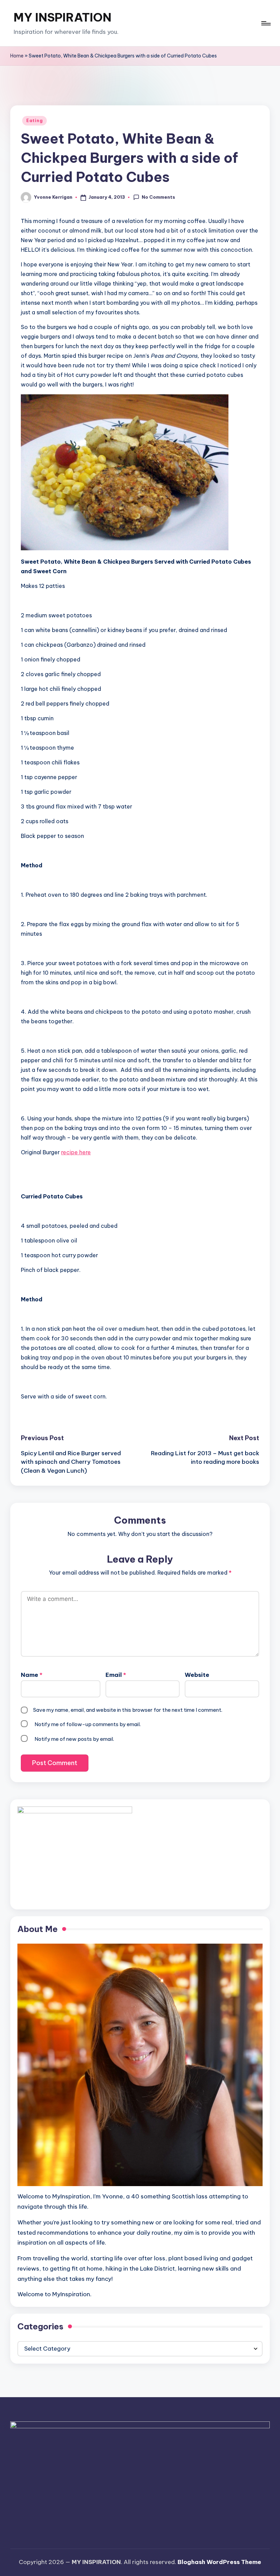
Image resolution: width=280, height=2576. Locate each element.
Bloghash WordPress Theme (219, 2562)
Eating (34, 121)
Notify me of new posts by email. (74, 1739)
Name (32, 1675)
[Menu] (265, 23)
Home (17, 56)
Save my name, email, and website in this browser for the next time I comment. (128, 1710)
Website (197, 1675)
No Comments (158, 197)
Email (116, 1675)
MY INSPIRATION (62, 17)
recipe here (76, 1152)
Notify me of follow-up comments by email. (88, 1724)
